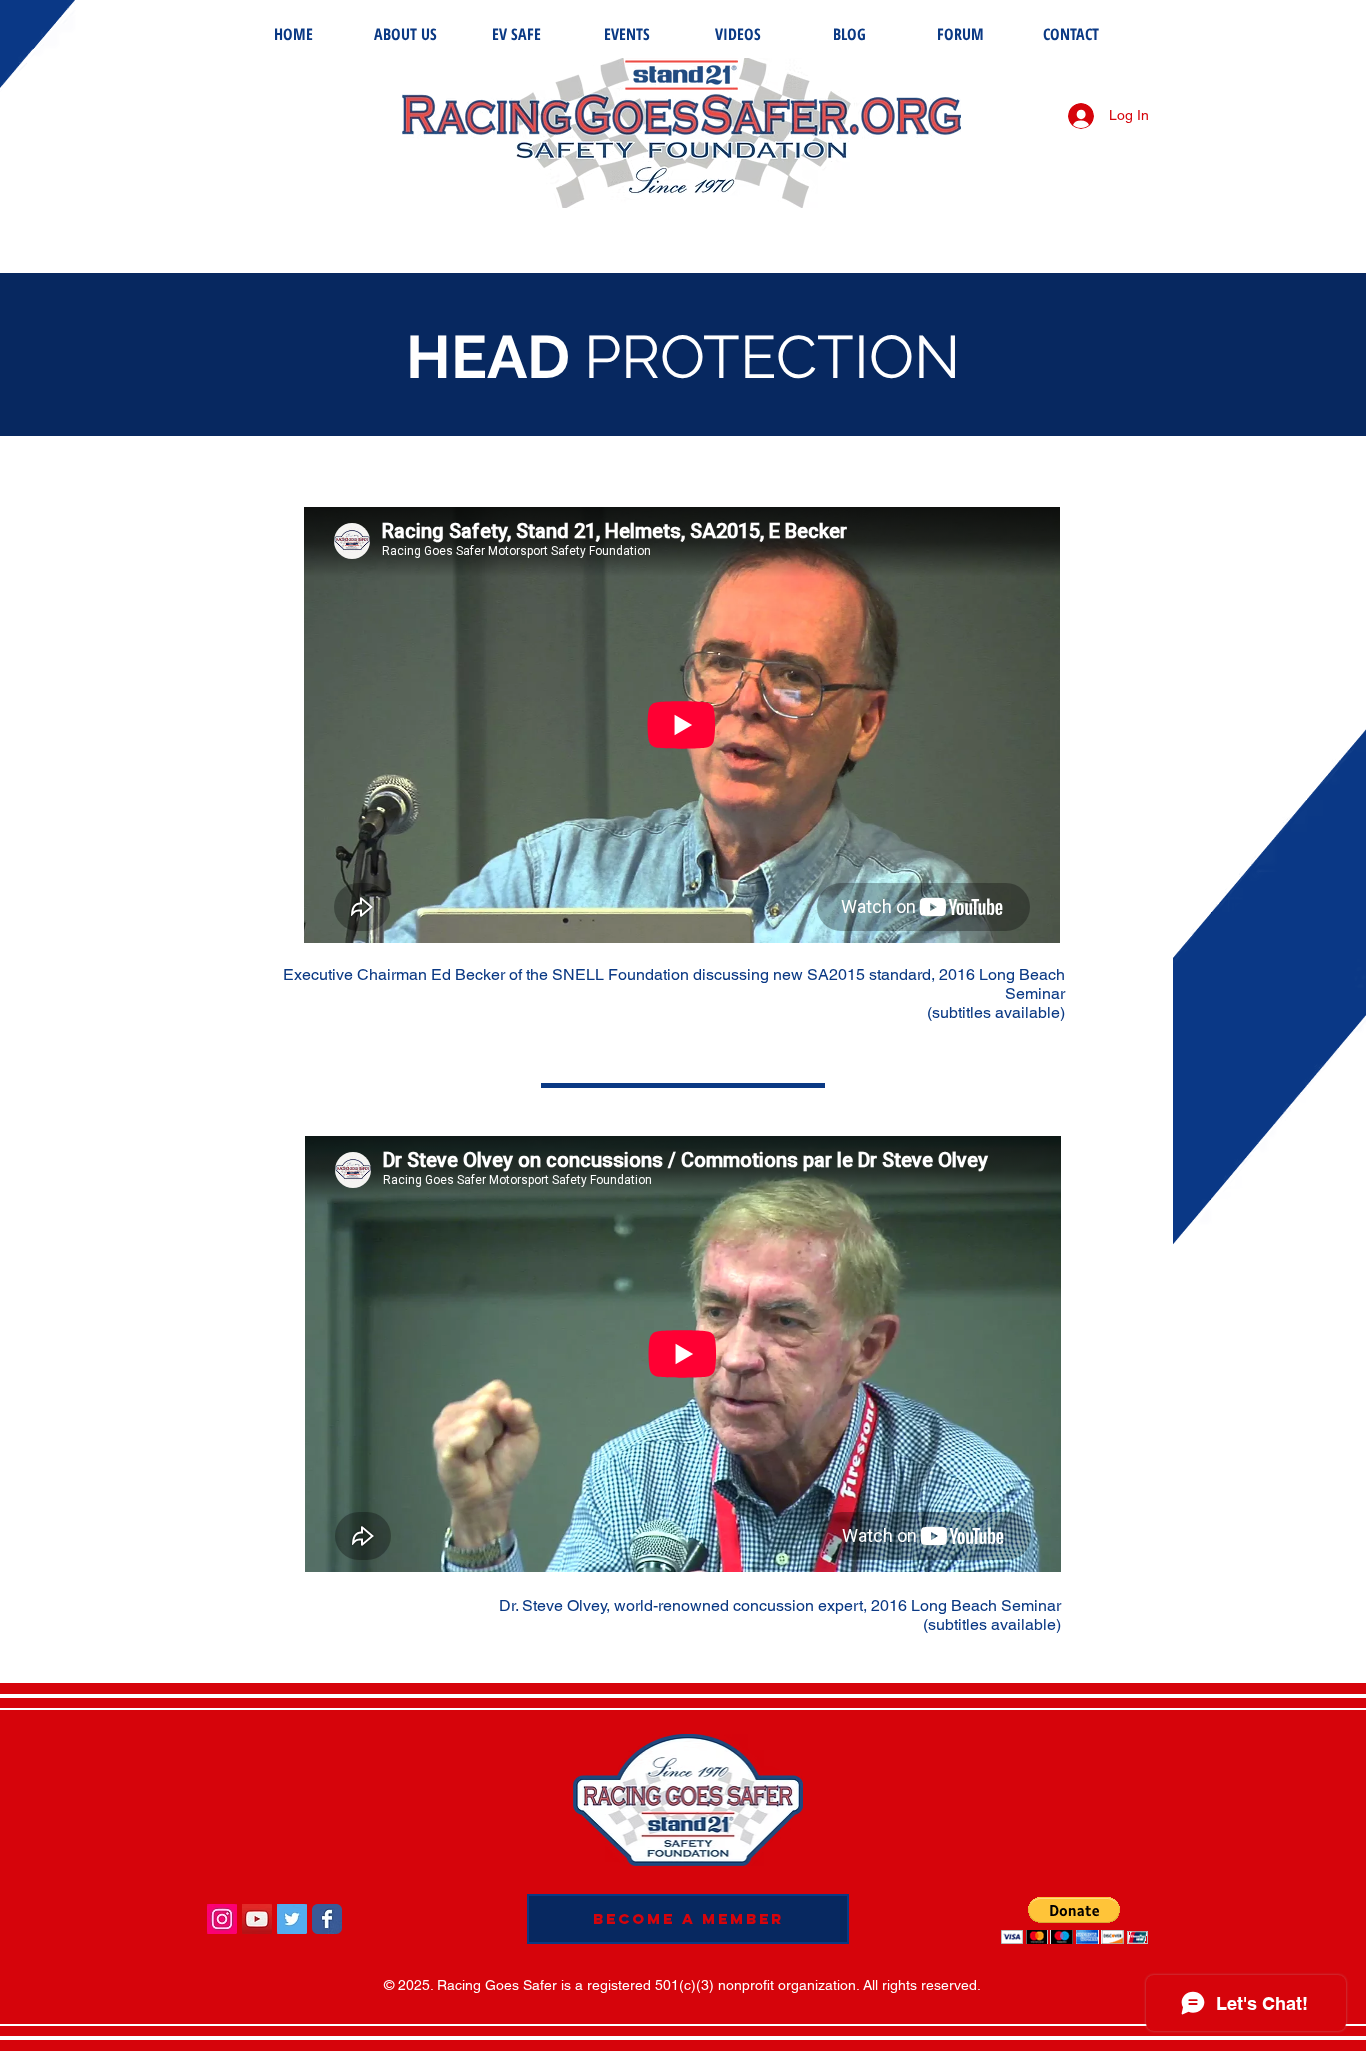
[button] (1074, 1920)
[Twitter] (292, 1919)
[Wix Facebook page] (327, 1919)
